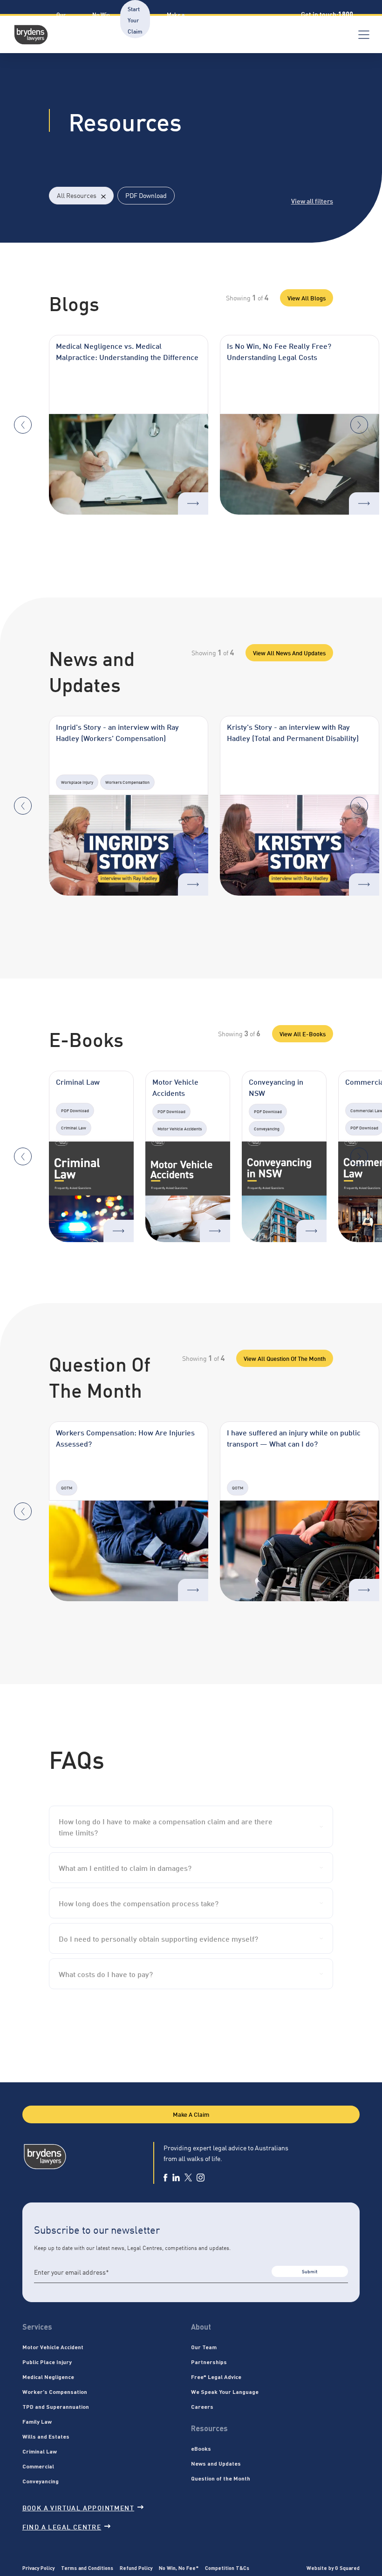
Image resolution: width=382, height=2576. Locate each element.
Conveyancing (41, 2481)
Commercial (38, 2466)
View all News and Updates (289, 652)
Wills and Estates (46, 2436)
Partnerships (209, 2362)
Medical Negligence (48, 2377)
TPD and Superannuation (56, 2406)
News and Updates (216, 2463)
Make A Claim (191, 2114)
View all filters (312, 201)
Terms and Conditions (87, 2568)
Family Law (37, 2421)
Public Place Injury (47, 2362)
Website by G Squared (333, 2568)
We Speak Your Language (225, 2392)
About (27, 20)
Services (37, 2327)
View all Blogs (307, 298)
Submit (310, 2271)
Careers (202, 2406)
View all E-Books (303, 1033)
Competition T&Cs (227, 2568)
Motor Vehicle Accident (53, 2347)
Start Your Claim (135, 20)
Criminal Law (40, 2451)
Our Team (204, 2347)
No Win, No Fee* (179, 2568)
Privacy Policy (38, 2568)
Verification (274, 20)
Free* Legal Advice (216, 2377)
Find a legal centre (62, 2526)
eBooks (201, 2448)
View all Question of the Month (285, 1358)
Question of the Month (221, 2478)
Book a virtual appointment (78, 2507)
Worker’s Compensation (55, 2392)
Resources (225, 20)
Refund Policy (136, 2568)
